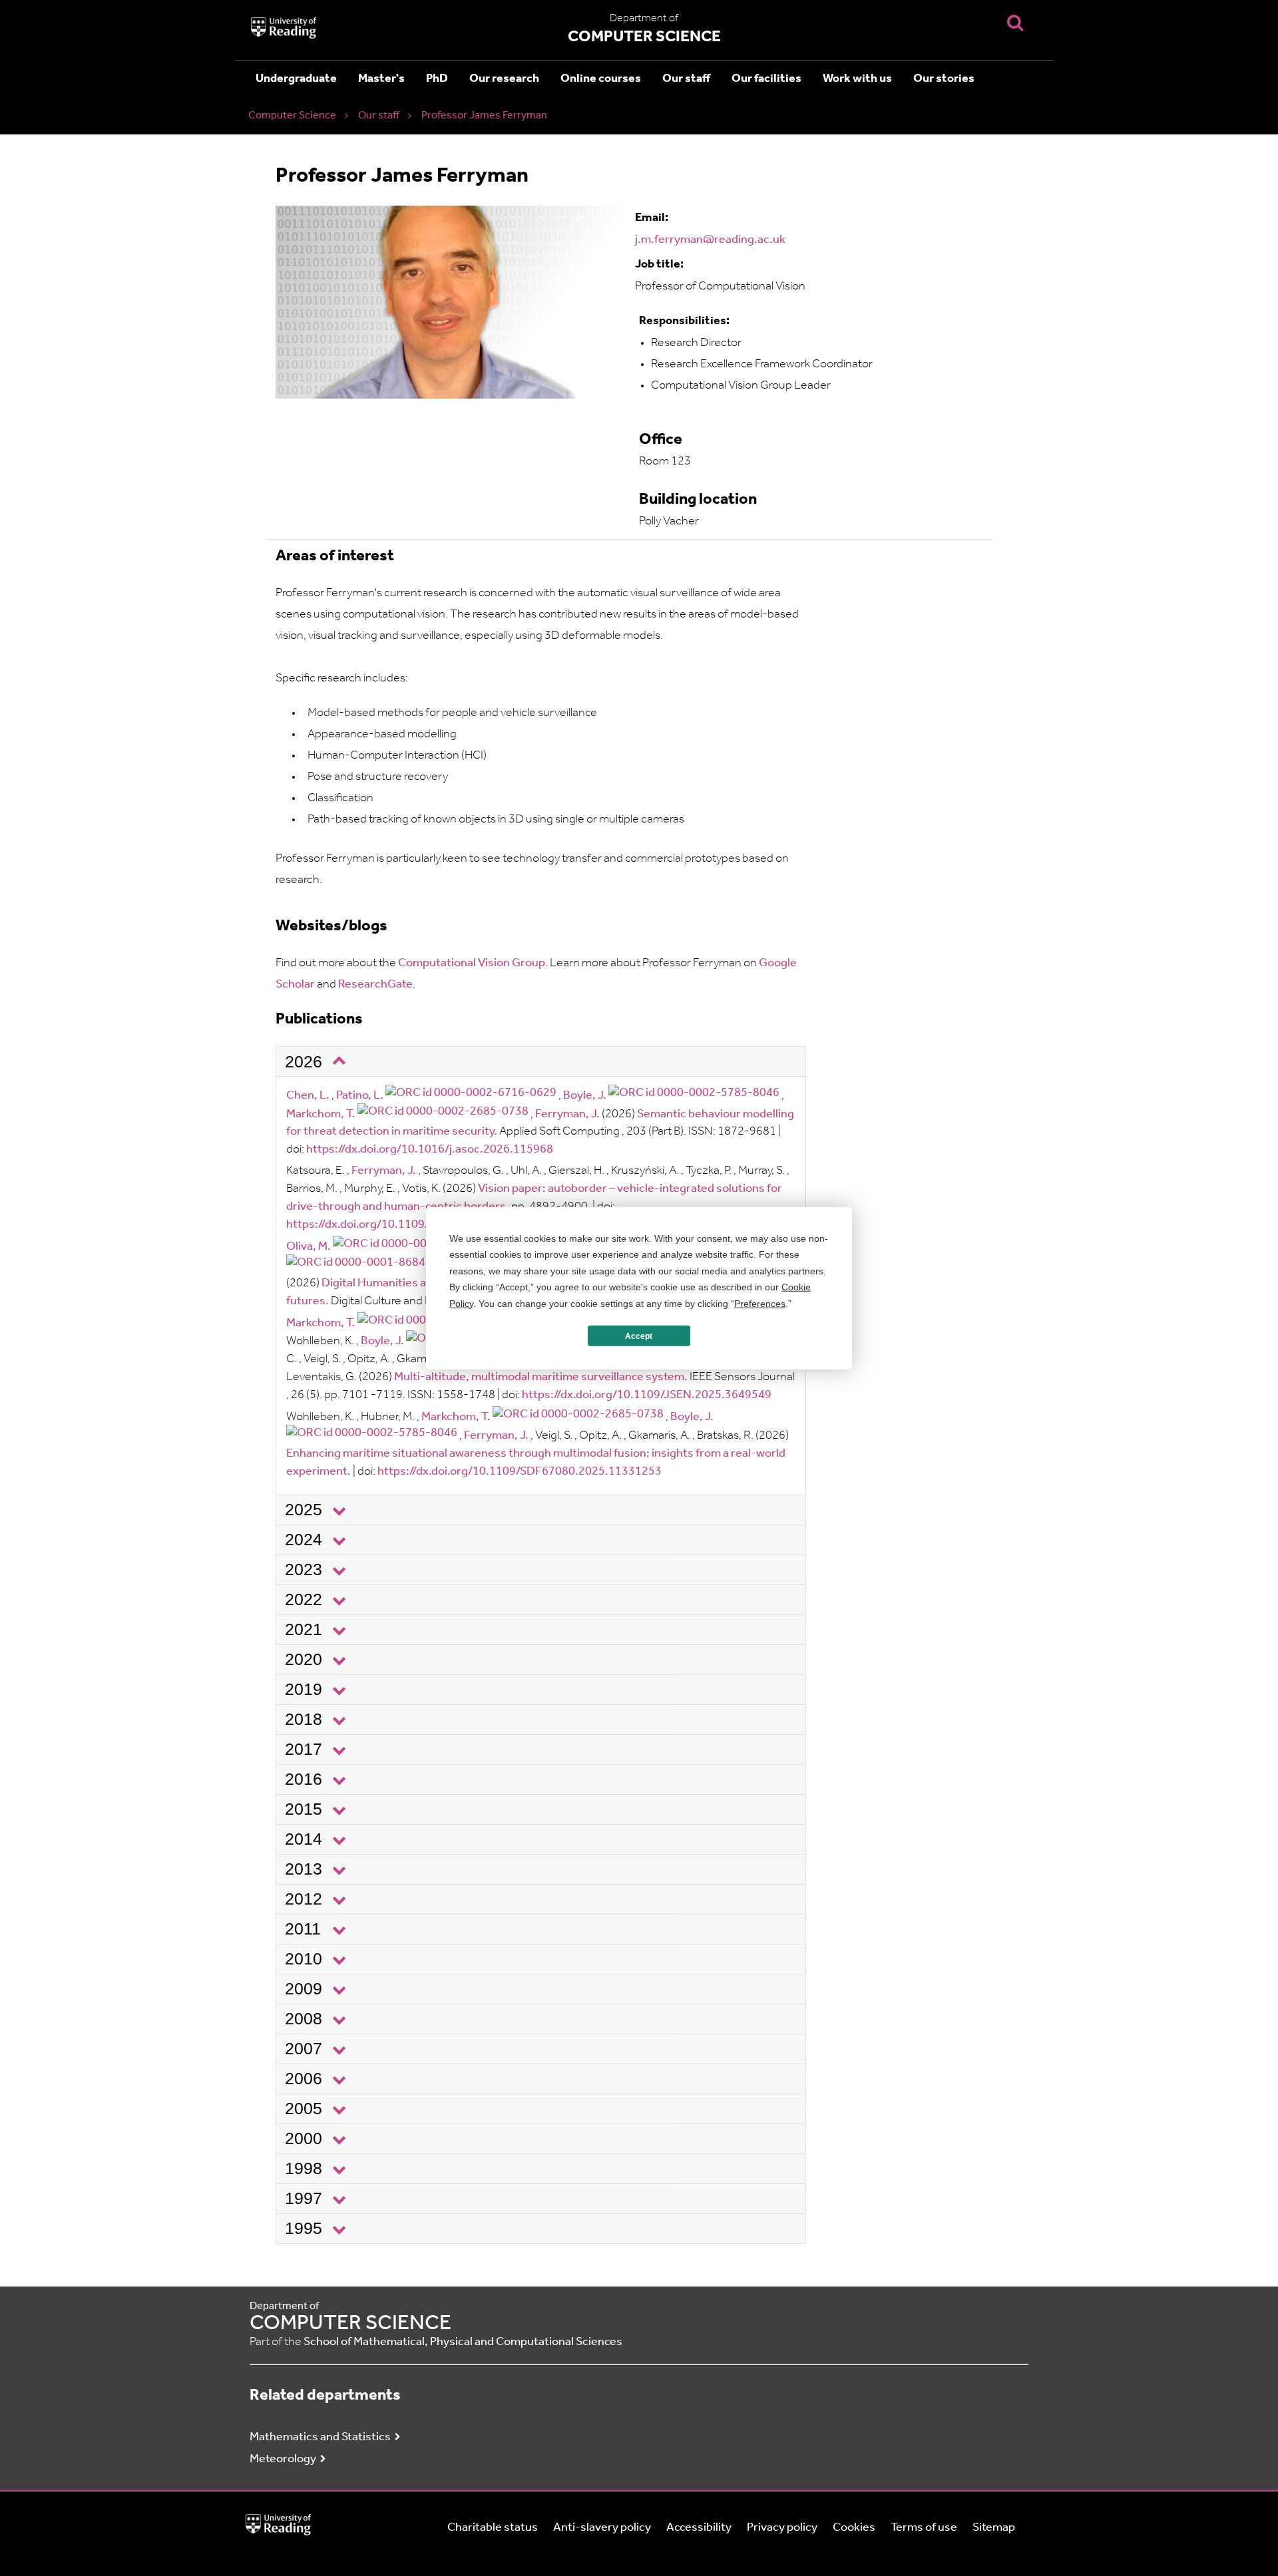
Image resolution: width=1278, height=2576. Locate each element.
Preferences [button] (760, 1303)
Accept (639, 1336)
